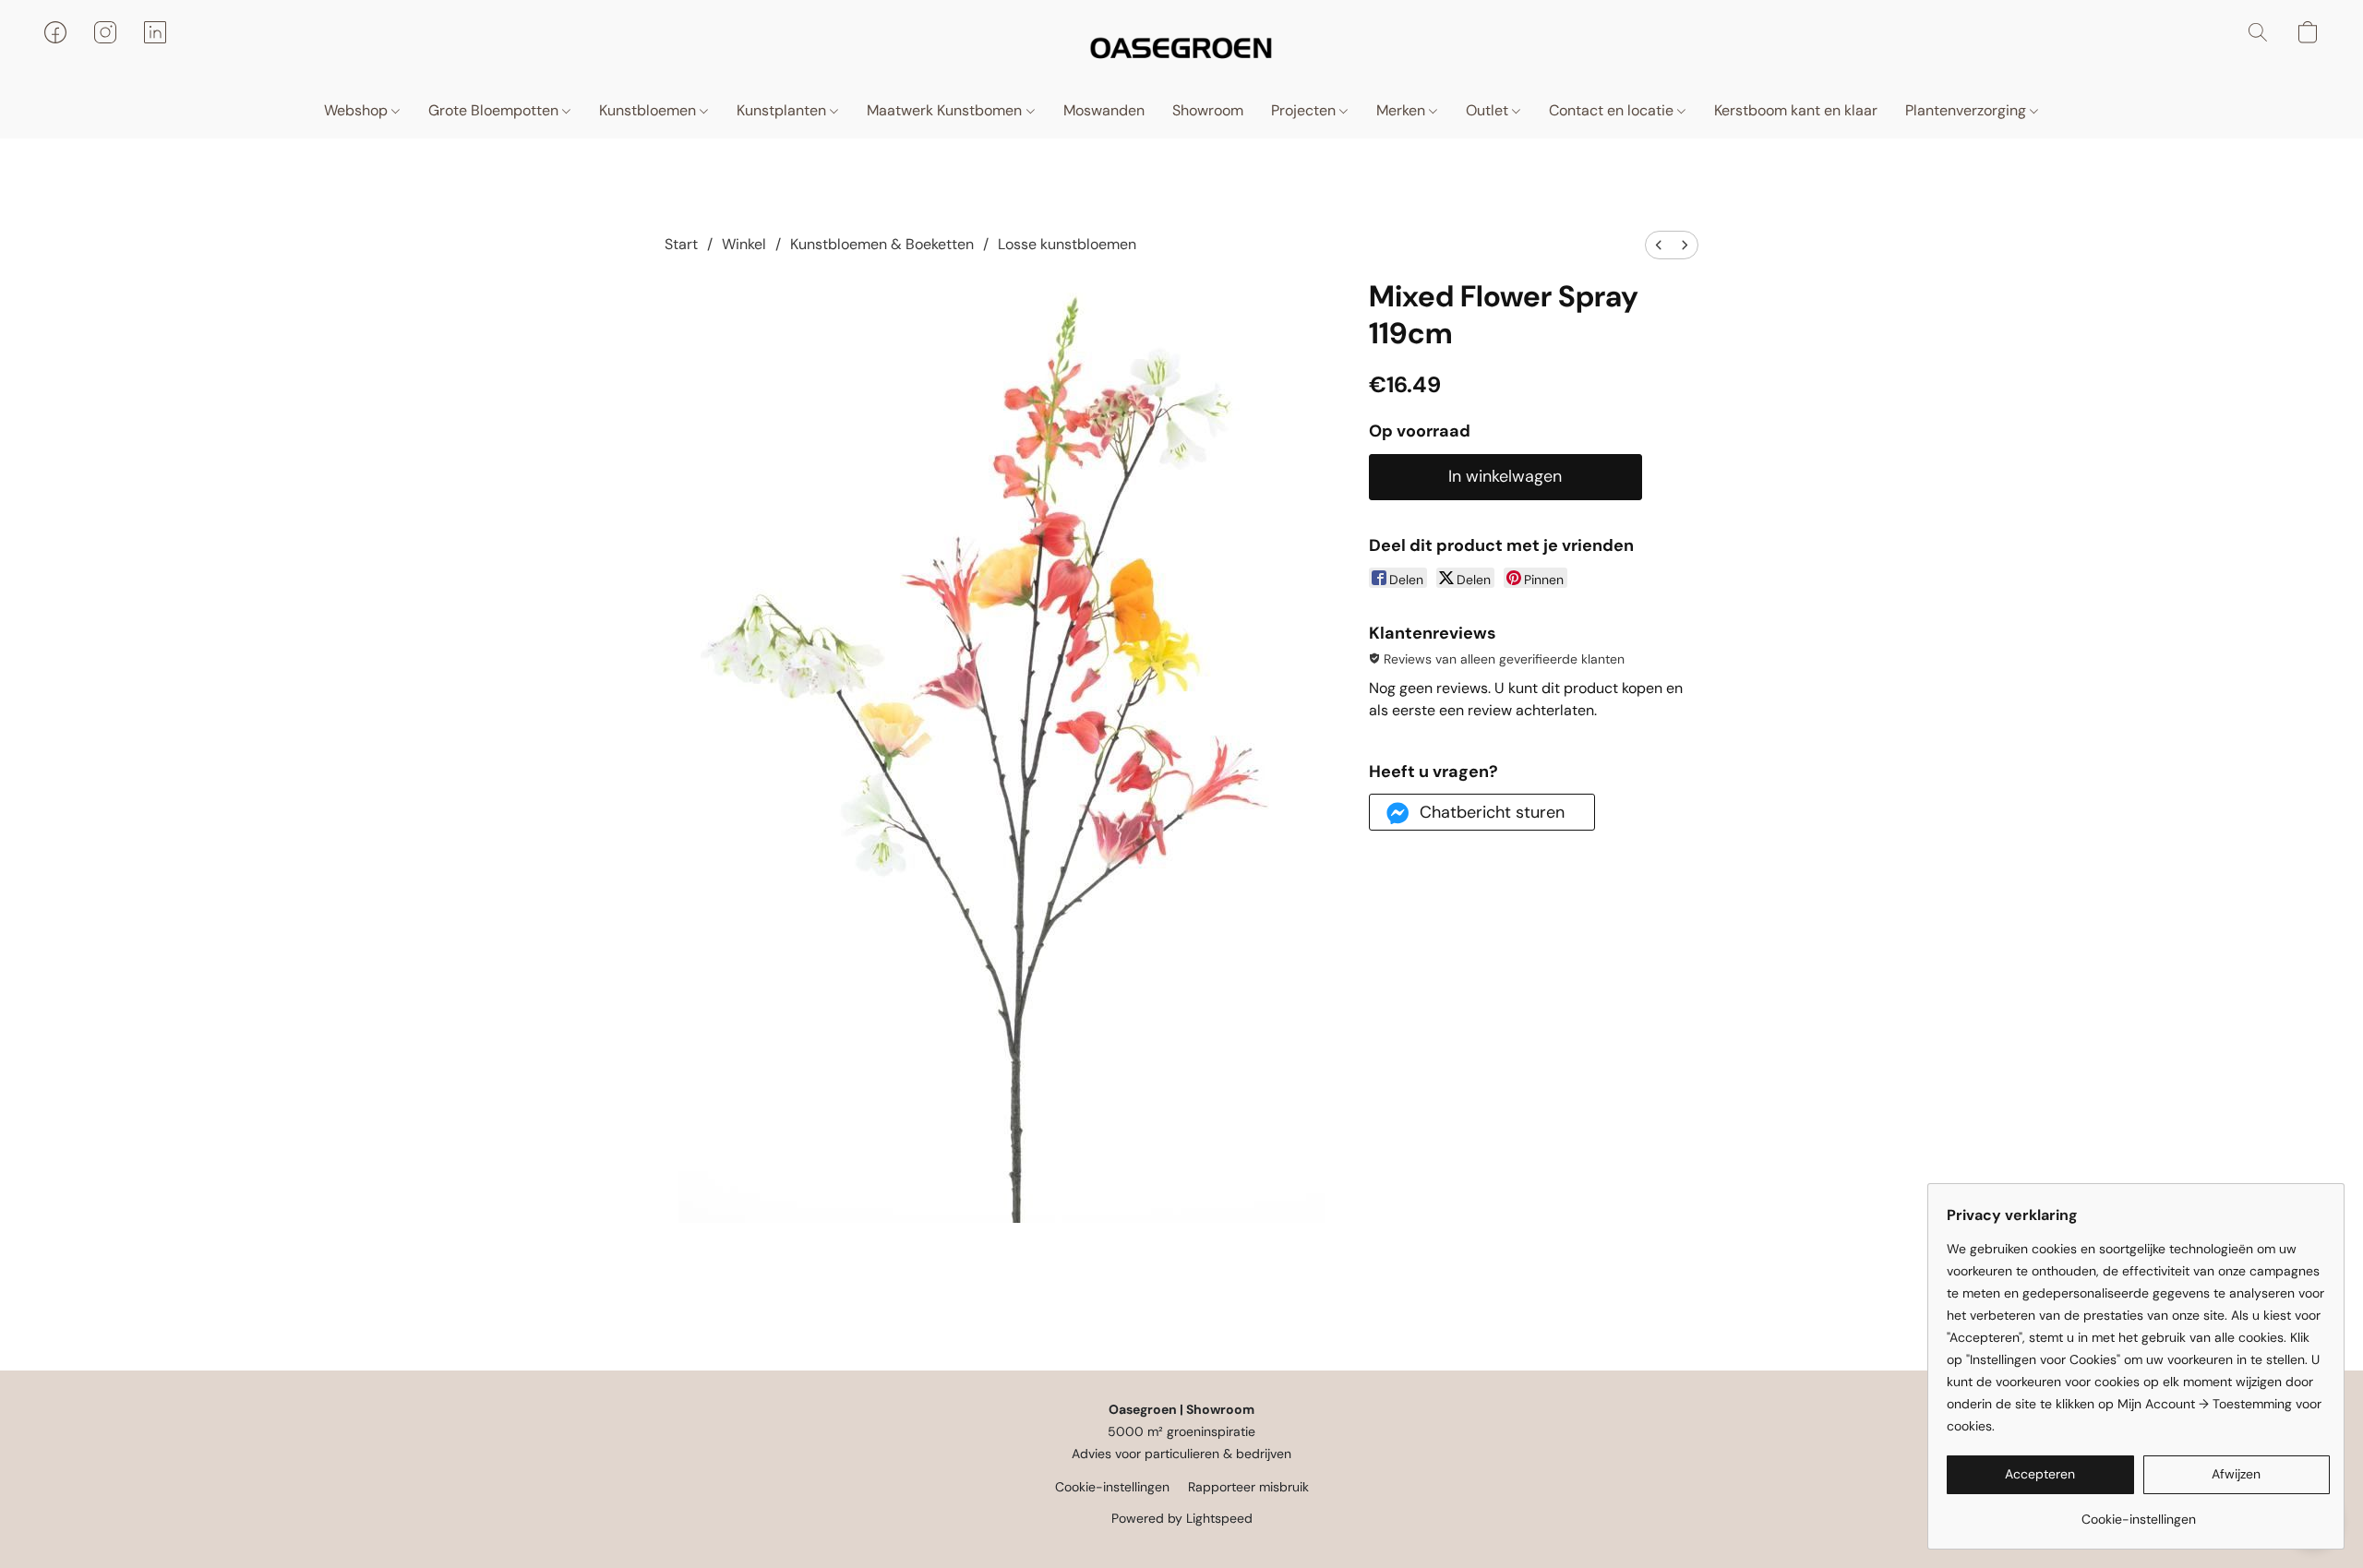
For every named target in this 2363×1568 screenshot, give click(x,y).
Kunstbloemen (649, 110)
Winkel (744, 244)
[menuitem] (1659, 245)
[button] (1181, 51)
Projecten (1305, 110)
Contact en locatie (1613, 110)
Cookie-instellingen (1112, 1487)
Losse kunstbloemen (1067, 244)
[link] (2138, 1512)
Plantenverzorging (1967, 110)
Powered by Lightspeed (1182, 1518)
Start (681, 244)
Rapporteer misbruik (1248, 1487)
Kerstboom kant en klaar (1796, 110)
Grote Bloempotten (495, 110)
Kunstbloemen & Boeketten (882, 244)
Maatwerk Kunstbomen (946, 110)
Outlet (1489, 110)
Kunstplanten (783, 110)
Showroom (1208, 110)
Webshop (358, 110)
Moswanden (1104, 110)
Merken (1403, 110)
